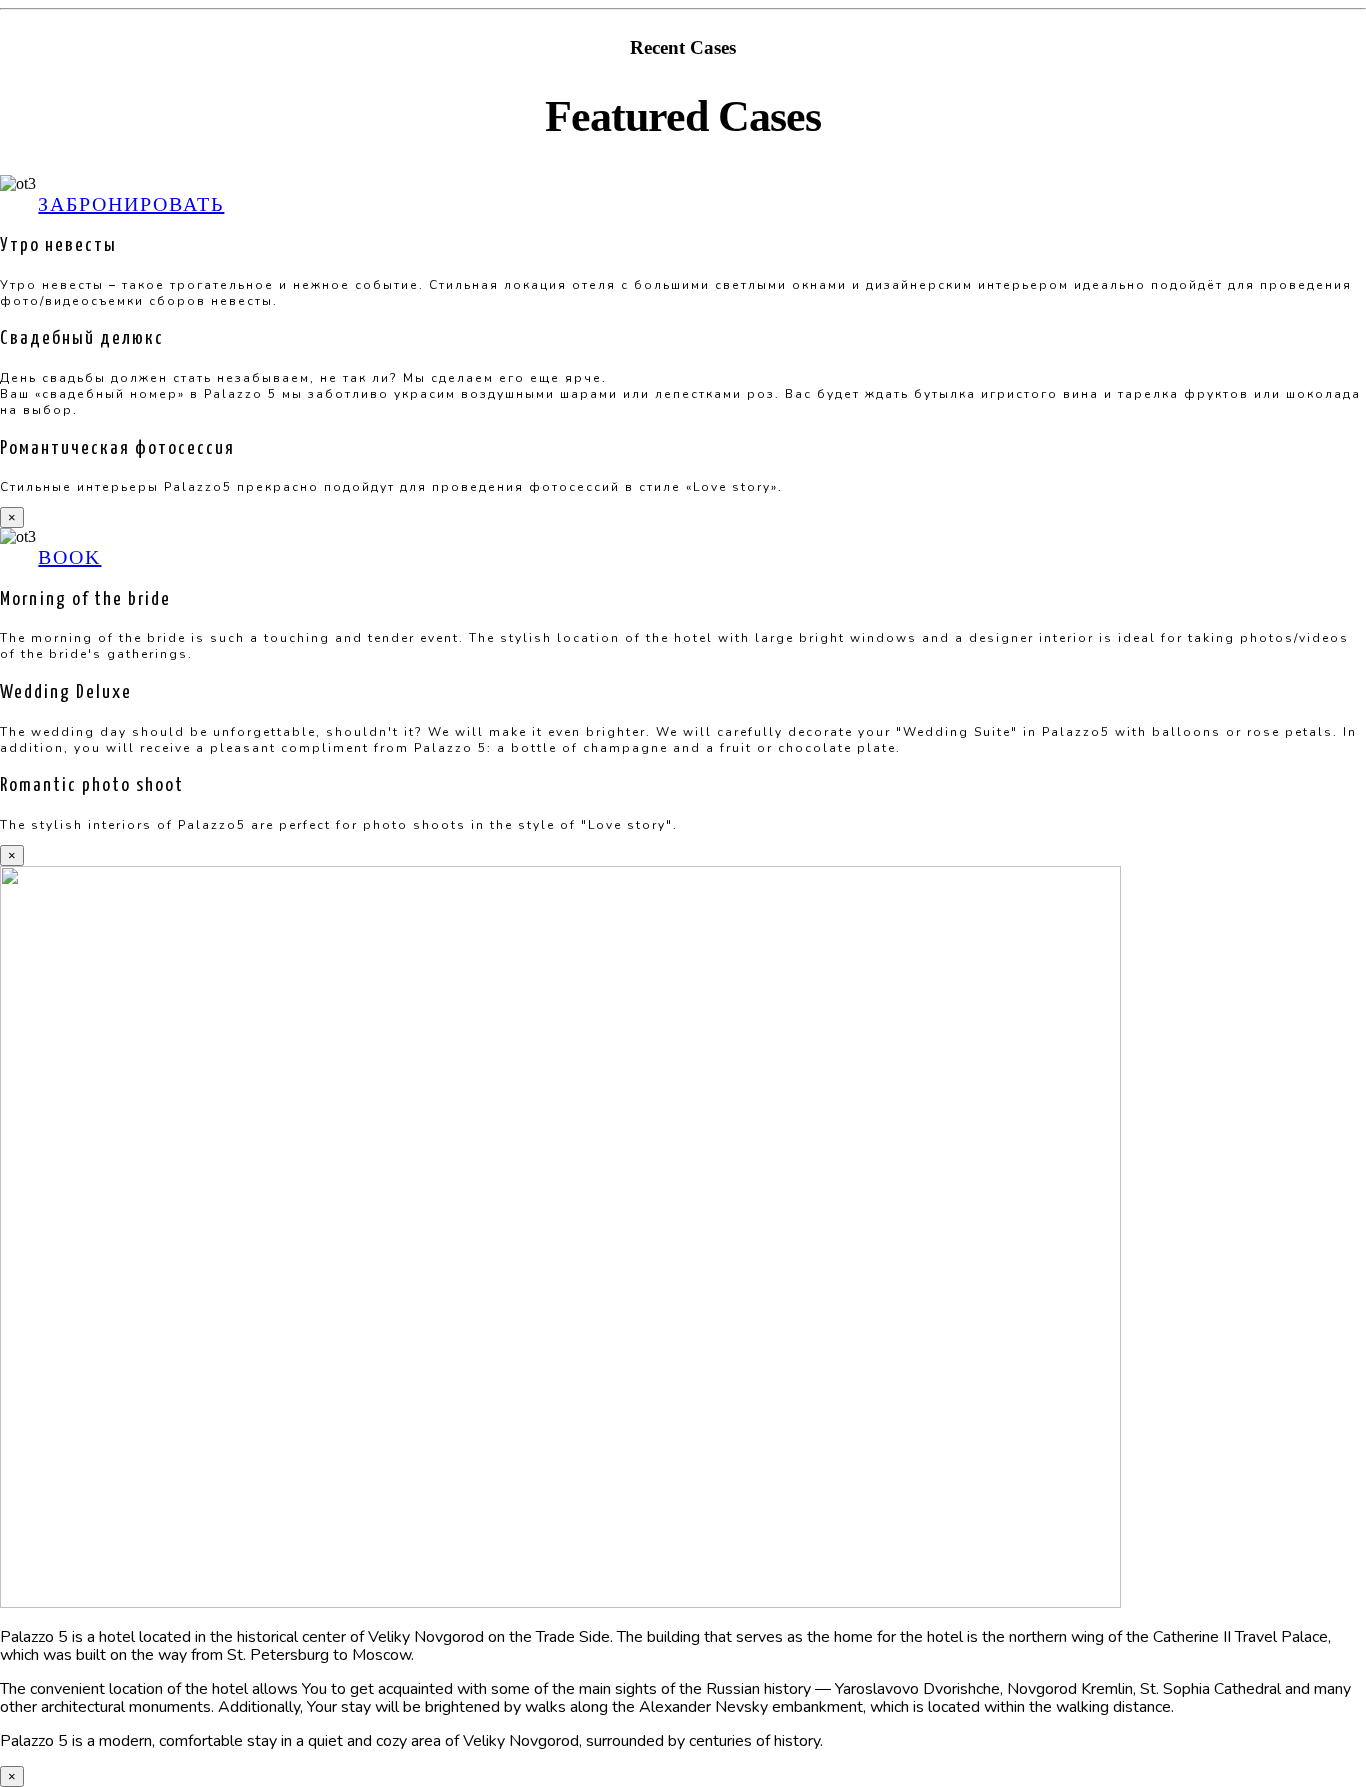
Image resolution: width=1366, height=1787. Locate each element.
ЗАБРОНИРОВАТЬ (131, 204)
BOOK (69, 557)
